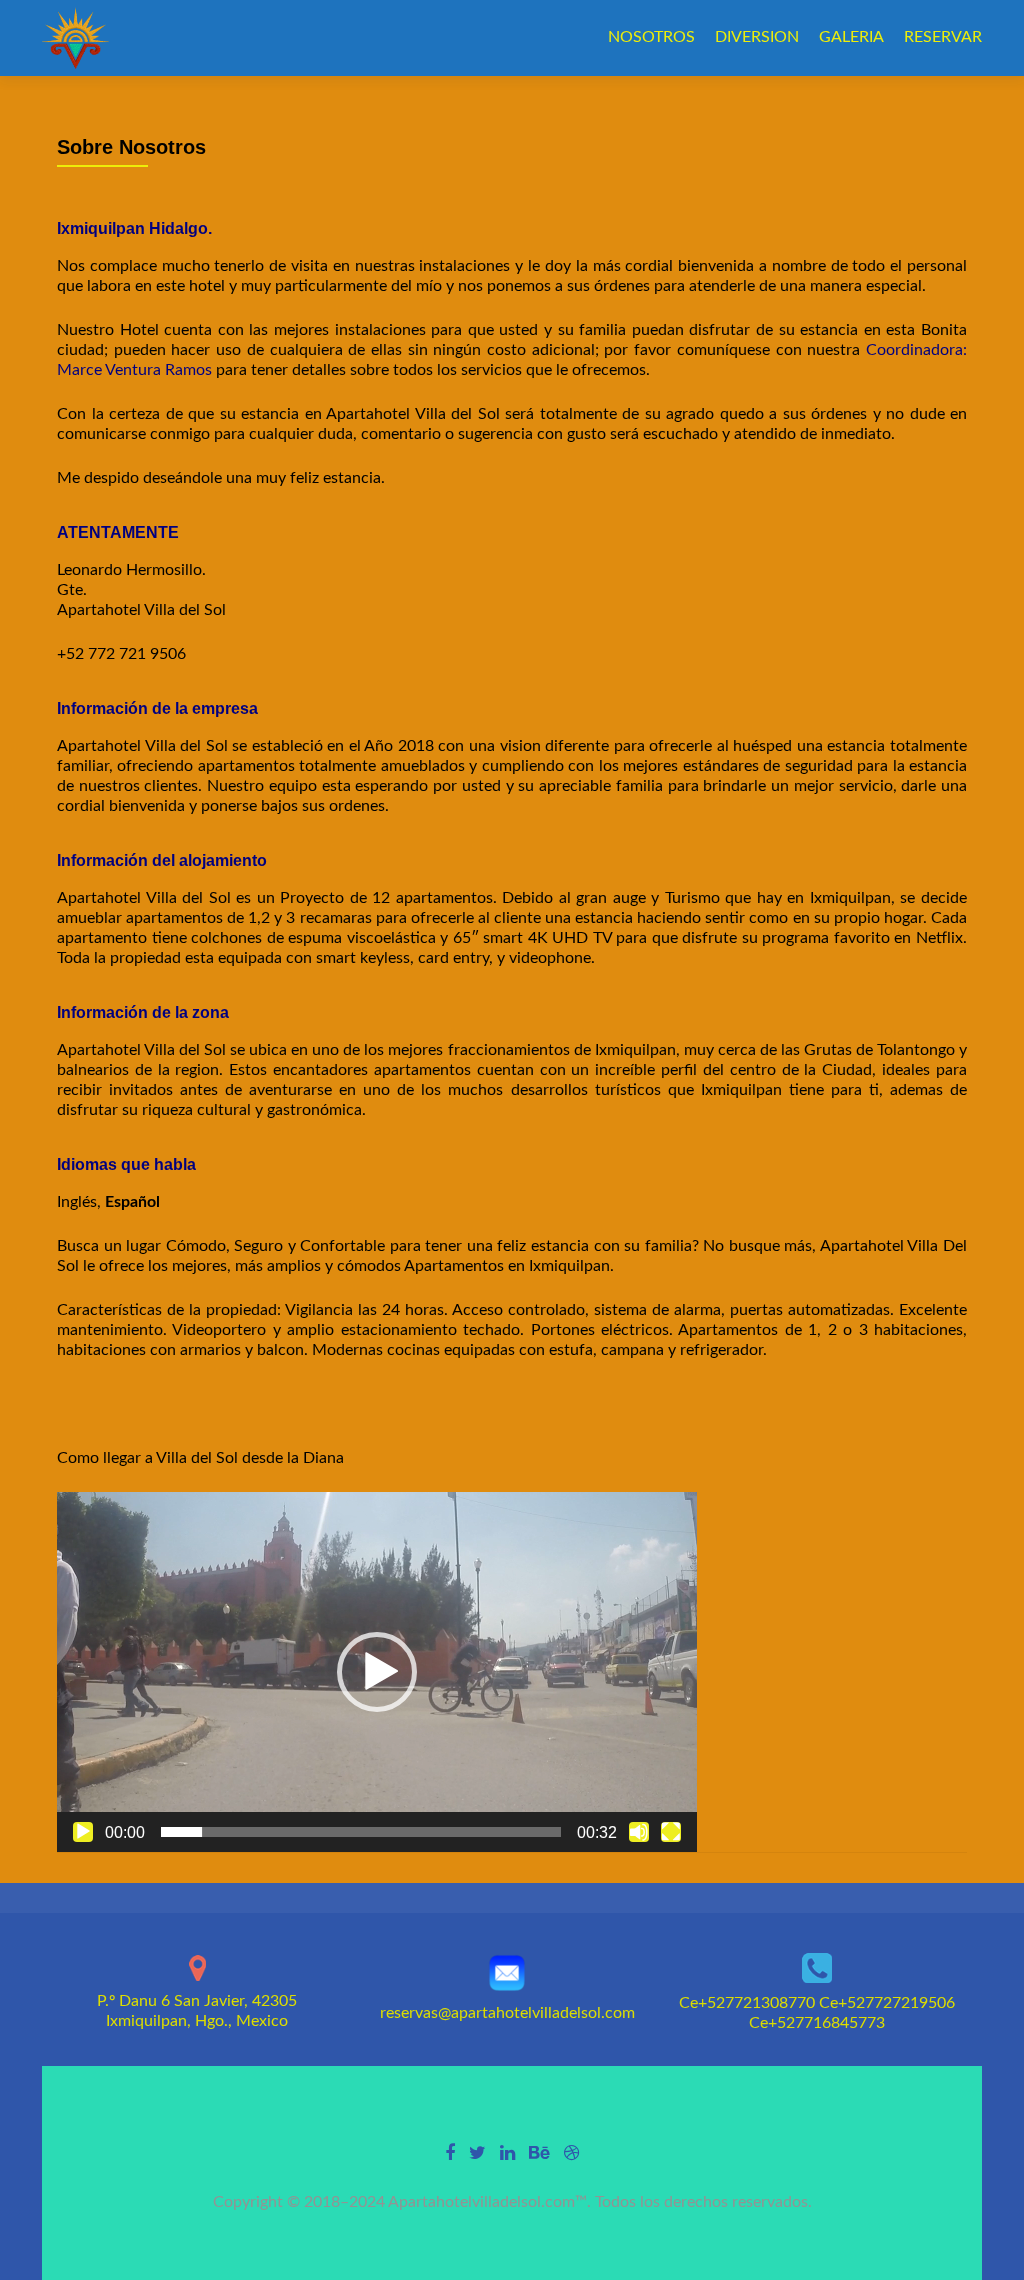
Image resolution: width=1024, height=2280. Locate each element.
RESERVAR (943, 37)
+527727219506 (896, 2003)
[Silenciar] (639, 1832)
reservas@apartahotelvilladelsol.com (507, 2013)
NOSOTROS (651, 37)
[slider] (361, 1832)
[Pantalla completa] (671, 1832)
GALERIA (851, 37)
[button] (377, 1672)
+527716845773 (826, 2023)
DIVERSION (757, 37)
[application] (377, 1672)
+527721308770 (756, 2003)
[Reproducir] (83, 1832)
